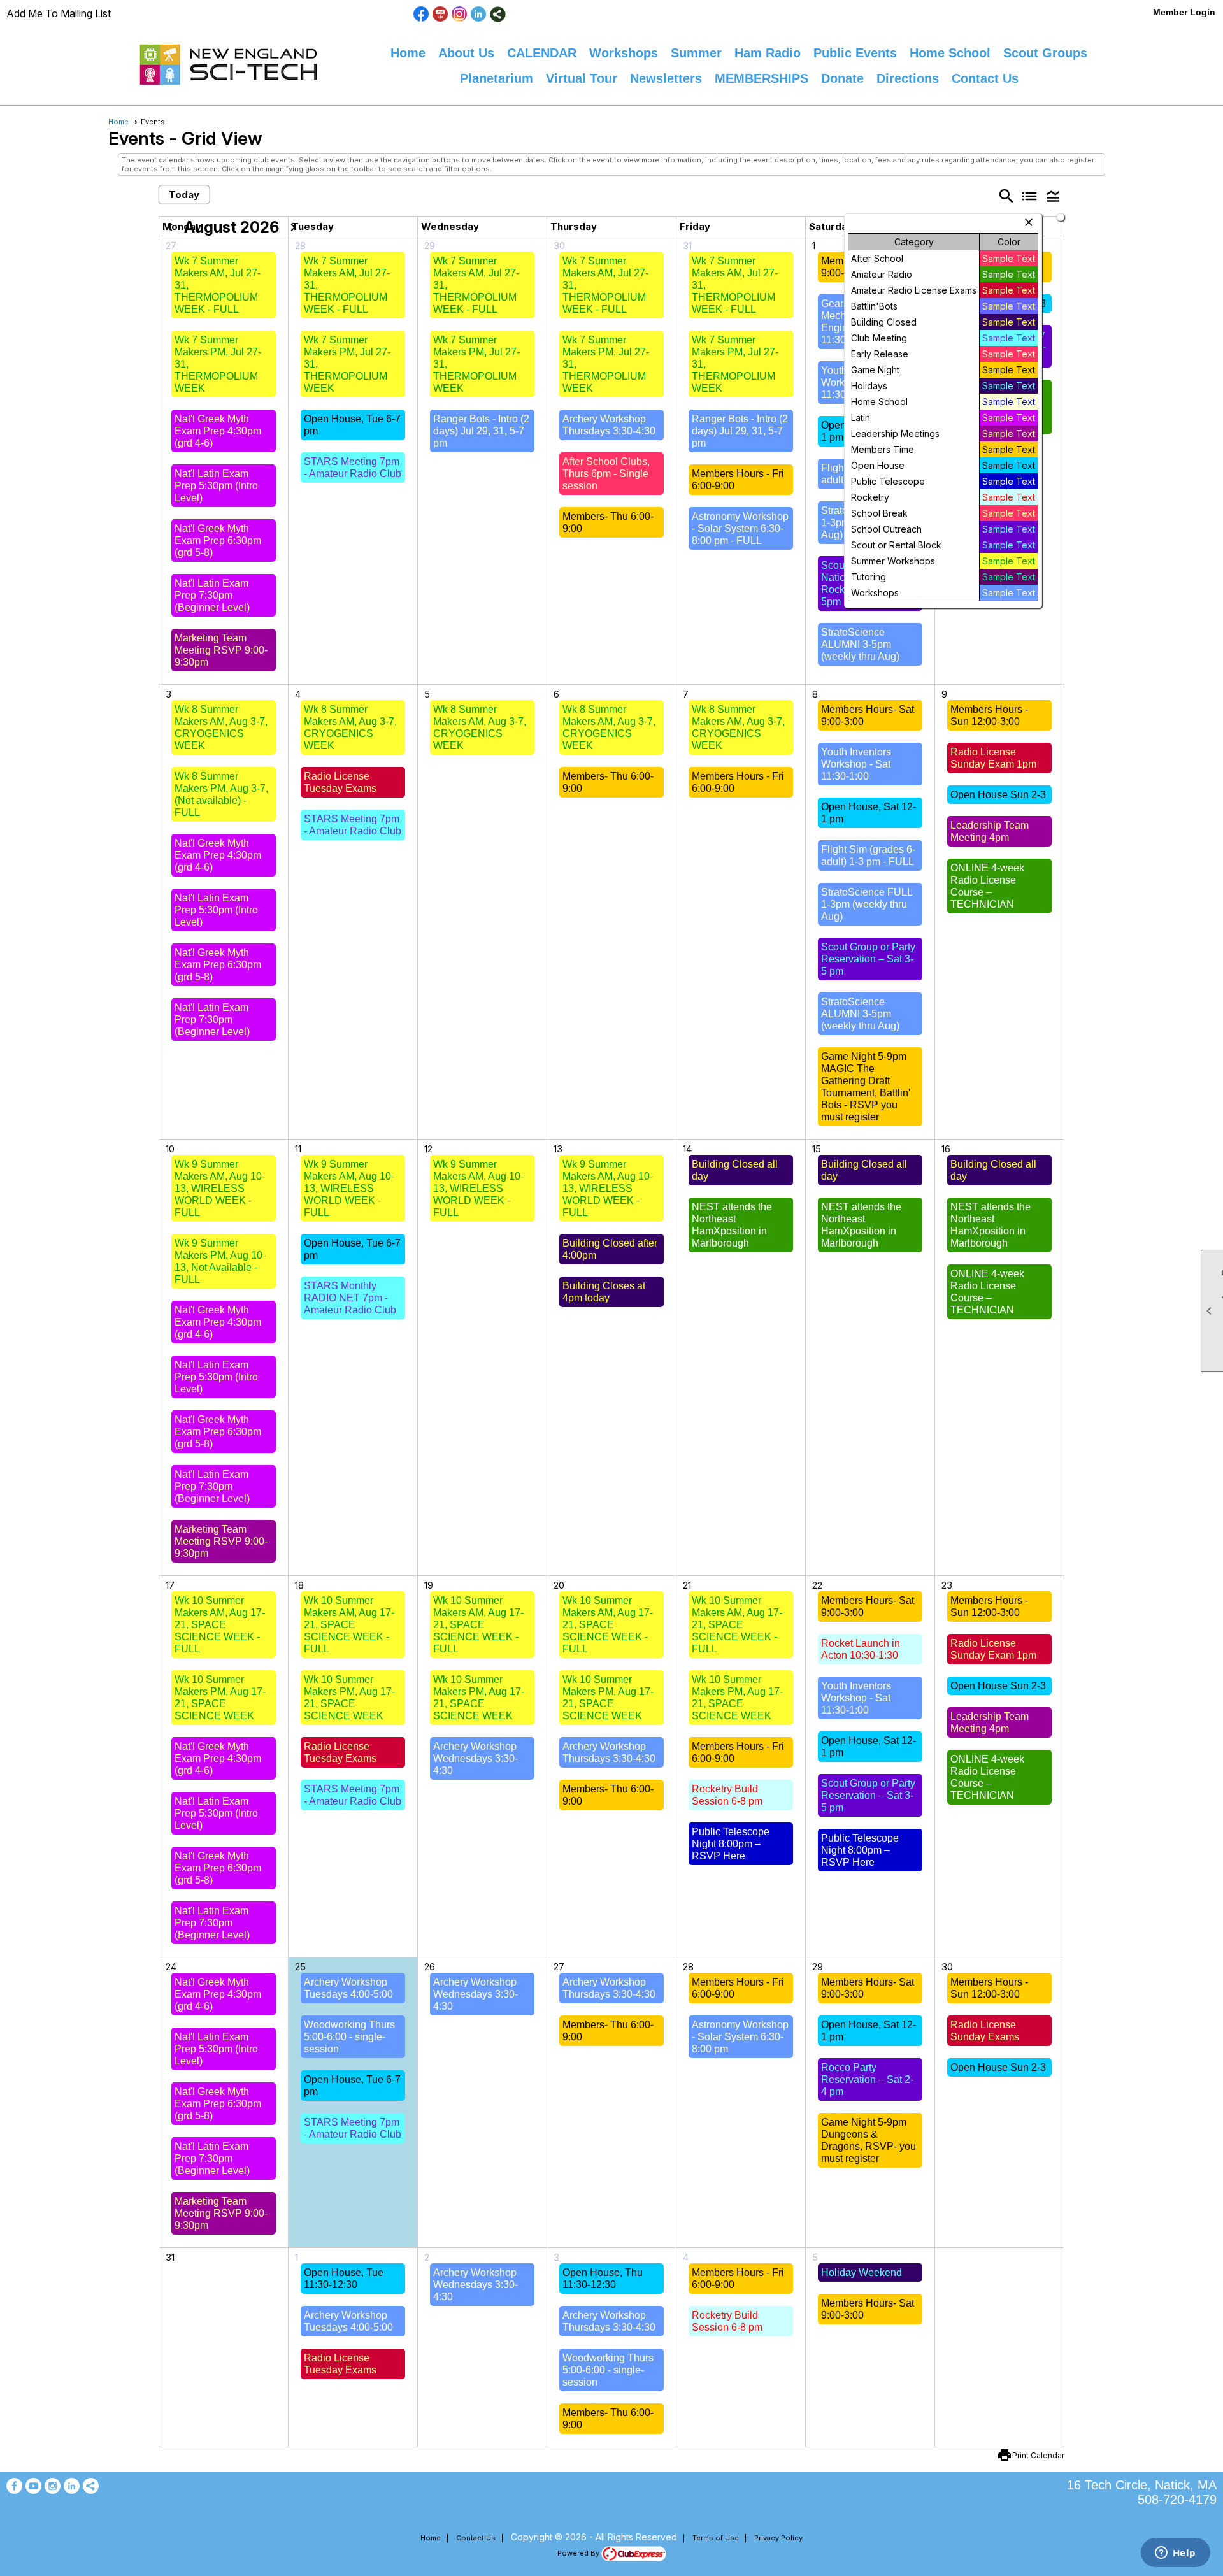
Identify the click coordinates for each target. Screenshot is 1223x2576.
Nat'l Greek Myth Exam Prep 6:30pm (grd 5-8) (218, 540)
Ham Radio (768, 53)
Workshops (624, 53)
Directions (908, 78)
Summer (696, 53)
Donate (842, 78)
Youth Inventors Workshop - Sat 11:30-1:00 (856, 764)
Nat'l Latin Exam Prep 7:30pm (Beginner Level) (212, 595)
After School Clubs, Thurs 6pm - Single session (606, 474)
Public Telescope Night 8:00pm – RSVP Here (731, 1844)
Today (184, 195)
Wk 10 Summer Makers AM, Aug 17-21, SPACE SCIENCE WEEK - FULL (220, 1625)
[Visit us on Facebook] (421, 14)
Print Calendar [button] (1038, 2455)
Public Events (855, 53)
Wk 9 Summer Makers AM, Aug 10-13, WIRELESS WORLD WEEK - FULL (220, 1188)
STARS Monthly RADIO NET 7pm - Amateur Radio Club (350, 1298)
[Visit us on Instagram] (460, 14)
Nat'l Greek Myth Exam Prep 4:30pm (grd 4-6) (218, 431)
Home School (950, 53)
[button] (1053, 196)
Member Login (1184, 12)
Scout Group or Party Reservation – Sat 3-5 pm (868, 959)
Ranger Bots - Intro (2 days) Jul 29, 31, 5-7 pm (481, 431)
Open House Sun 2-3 (998, 795)
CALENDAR (542, 53)
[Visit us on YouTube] (440, 14)
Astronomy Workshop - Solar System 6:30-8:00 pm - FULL (740, 528)
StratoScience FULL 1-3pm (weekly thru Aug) (867, 904)
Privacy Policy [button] (778, 2538)
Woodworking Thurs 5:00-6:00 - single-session (349, 2037)
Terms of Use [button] (716, 2538)
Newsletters (666, 78)
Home (408, 53)
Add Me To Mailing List (59, 13)
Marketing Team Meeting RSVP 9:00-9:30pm (221, 650)
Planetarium (497, 78)
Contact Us (985, 78)
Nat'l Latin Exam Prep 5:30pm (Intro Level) (216, 486)
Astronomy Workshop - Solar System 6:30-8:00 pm (740, 2037)
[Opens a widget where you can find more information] (1175, 2554)
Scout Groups (1045, 53)
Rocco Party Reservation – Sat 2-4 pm (867, 2079)
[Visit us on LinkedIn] (479, 14)
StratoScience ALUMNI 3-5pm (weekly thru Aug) (860, 644)
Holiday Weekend (862, 2272)
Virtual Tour (582, 78)
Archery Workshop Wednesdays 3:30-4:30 (476, 1758)
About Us (466, 53)
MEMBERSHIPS (762, 78)
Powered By (579, 2553)
